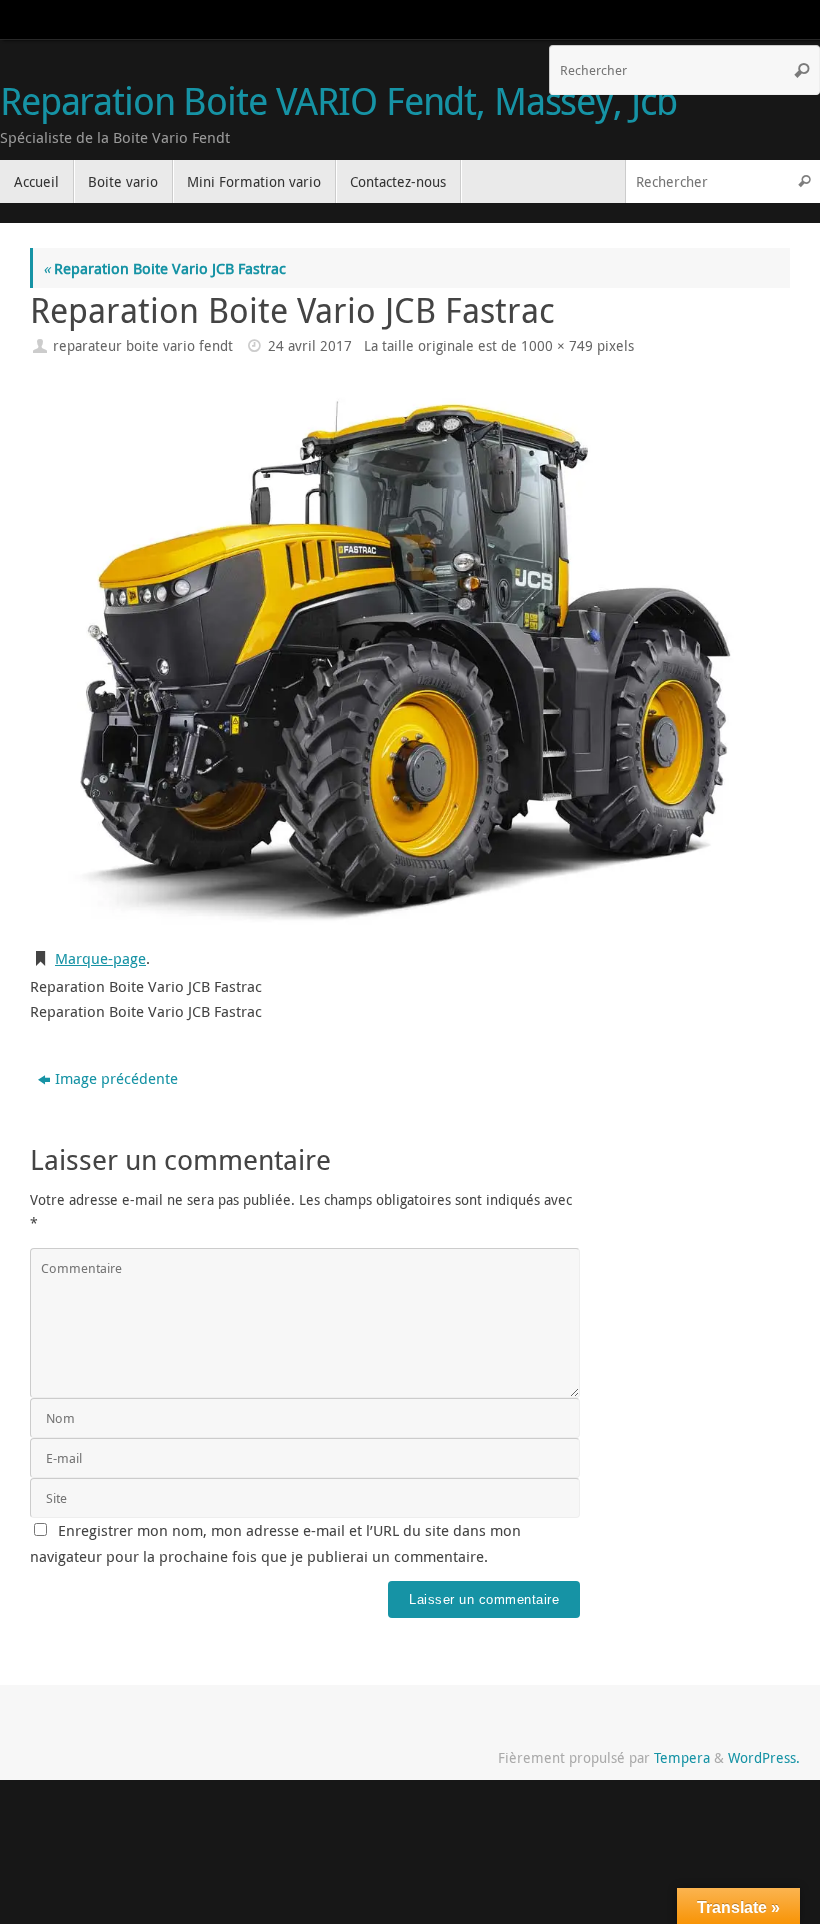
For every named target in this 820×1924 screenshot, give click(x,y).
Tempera (682, 1758)
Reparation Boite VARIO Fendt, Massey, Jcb (338, 101)
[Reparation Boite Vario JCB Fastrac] (410, 654)
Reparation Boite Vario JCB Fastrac (164, 268)
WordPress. (764, 1758)
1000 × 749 (557, 346)
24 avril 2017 (310, 346)
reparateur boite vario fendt (143, 346)
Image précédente (116, 1078)
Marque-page (100, 958)
